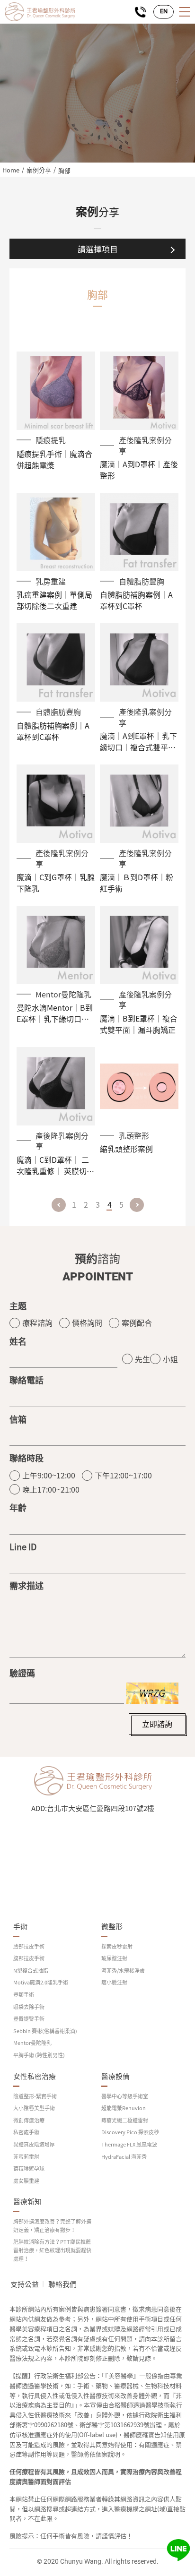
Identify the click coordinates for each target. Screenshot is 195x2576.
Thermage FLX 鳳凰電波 (129, 2144)
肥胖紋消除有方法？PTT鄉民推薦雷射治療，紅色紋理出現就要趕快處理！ (52, 2250)
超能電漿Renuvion (124, 2108)
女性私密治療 (35, 2076)
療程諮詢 (37, 1322)
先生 (142, 1359)
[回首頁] (40, 12)
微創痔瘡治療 (29, 2120)
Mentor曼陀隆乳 (32, 2043)
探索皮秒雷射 (117, 1946)
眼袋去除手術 (29, 2007)
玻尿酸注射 (114, 1958)
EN (164, 12)
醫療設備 (115, 2076)
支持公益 (25, 2284)
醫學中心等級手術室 (125, 2096)
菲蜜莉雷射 (26, 2157)
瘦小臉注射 (114, 1982)
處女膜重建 (26, 2181)
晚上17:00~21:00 (51, 1489)
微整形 (112, 1927)
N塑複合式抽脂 (31, 1971)
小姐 (170, 1359)
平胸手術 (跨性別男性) (39, 2055)
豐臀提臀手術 (29, 2019)
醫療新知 (27, 2202)
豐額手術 (24, 1995)
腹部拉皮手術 (29, 1958)
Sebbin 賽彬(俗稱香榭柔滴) (45, 2031)
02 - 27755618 (140, 12)
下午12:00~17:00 (123, 1475)
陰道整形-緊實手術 (35, 2096)
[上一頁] (59, 1205)
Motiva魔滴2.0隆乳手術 (41, 1982)
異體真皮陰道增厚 (34, 2144)
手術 (20, 1927)
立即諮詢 (157, 1724)
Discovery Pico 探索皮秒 (130, 2132)
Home (11, 170)
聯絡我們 (62, 2284)
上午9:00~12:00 (49, 1475)
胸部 (64, 170)
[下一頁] (137, 1205)
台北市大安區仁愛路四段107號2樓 (101, 1808)
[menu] (184, 12)
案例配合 (137, 1322)
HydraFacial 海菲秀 (124, 2157)
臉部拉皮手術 (29, 1946)
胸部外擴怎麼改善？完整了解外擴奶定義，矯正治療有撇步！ (52, 2226)
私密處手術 (26, 2132)
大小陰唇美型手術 (34, 2108)
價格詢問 (87, 1322)
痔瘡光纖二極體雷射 (125, 2120)
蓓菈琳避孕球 (29, 2168)
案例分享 (39, 170)
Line (178, 2550)
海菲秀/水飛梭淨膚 (123, 1971)
